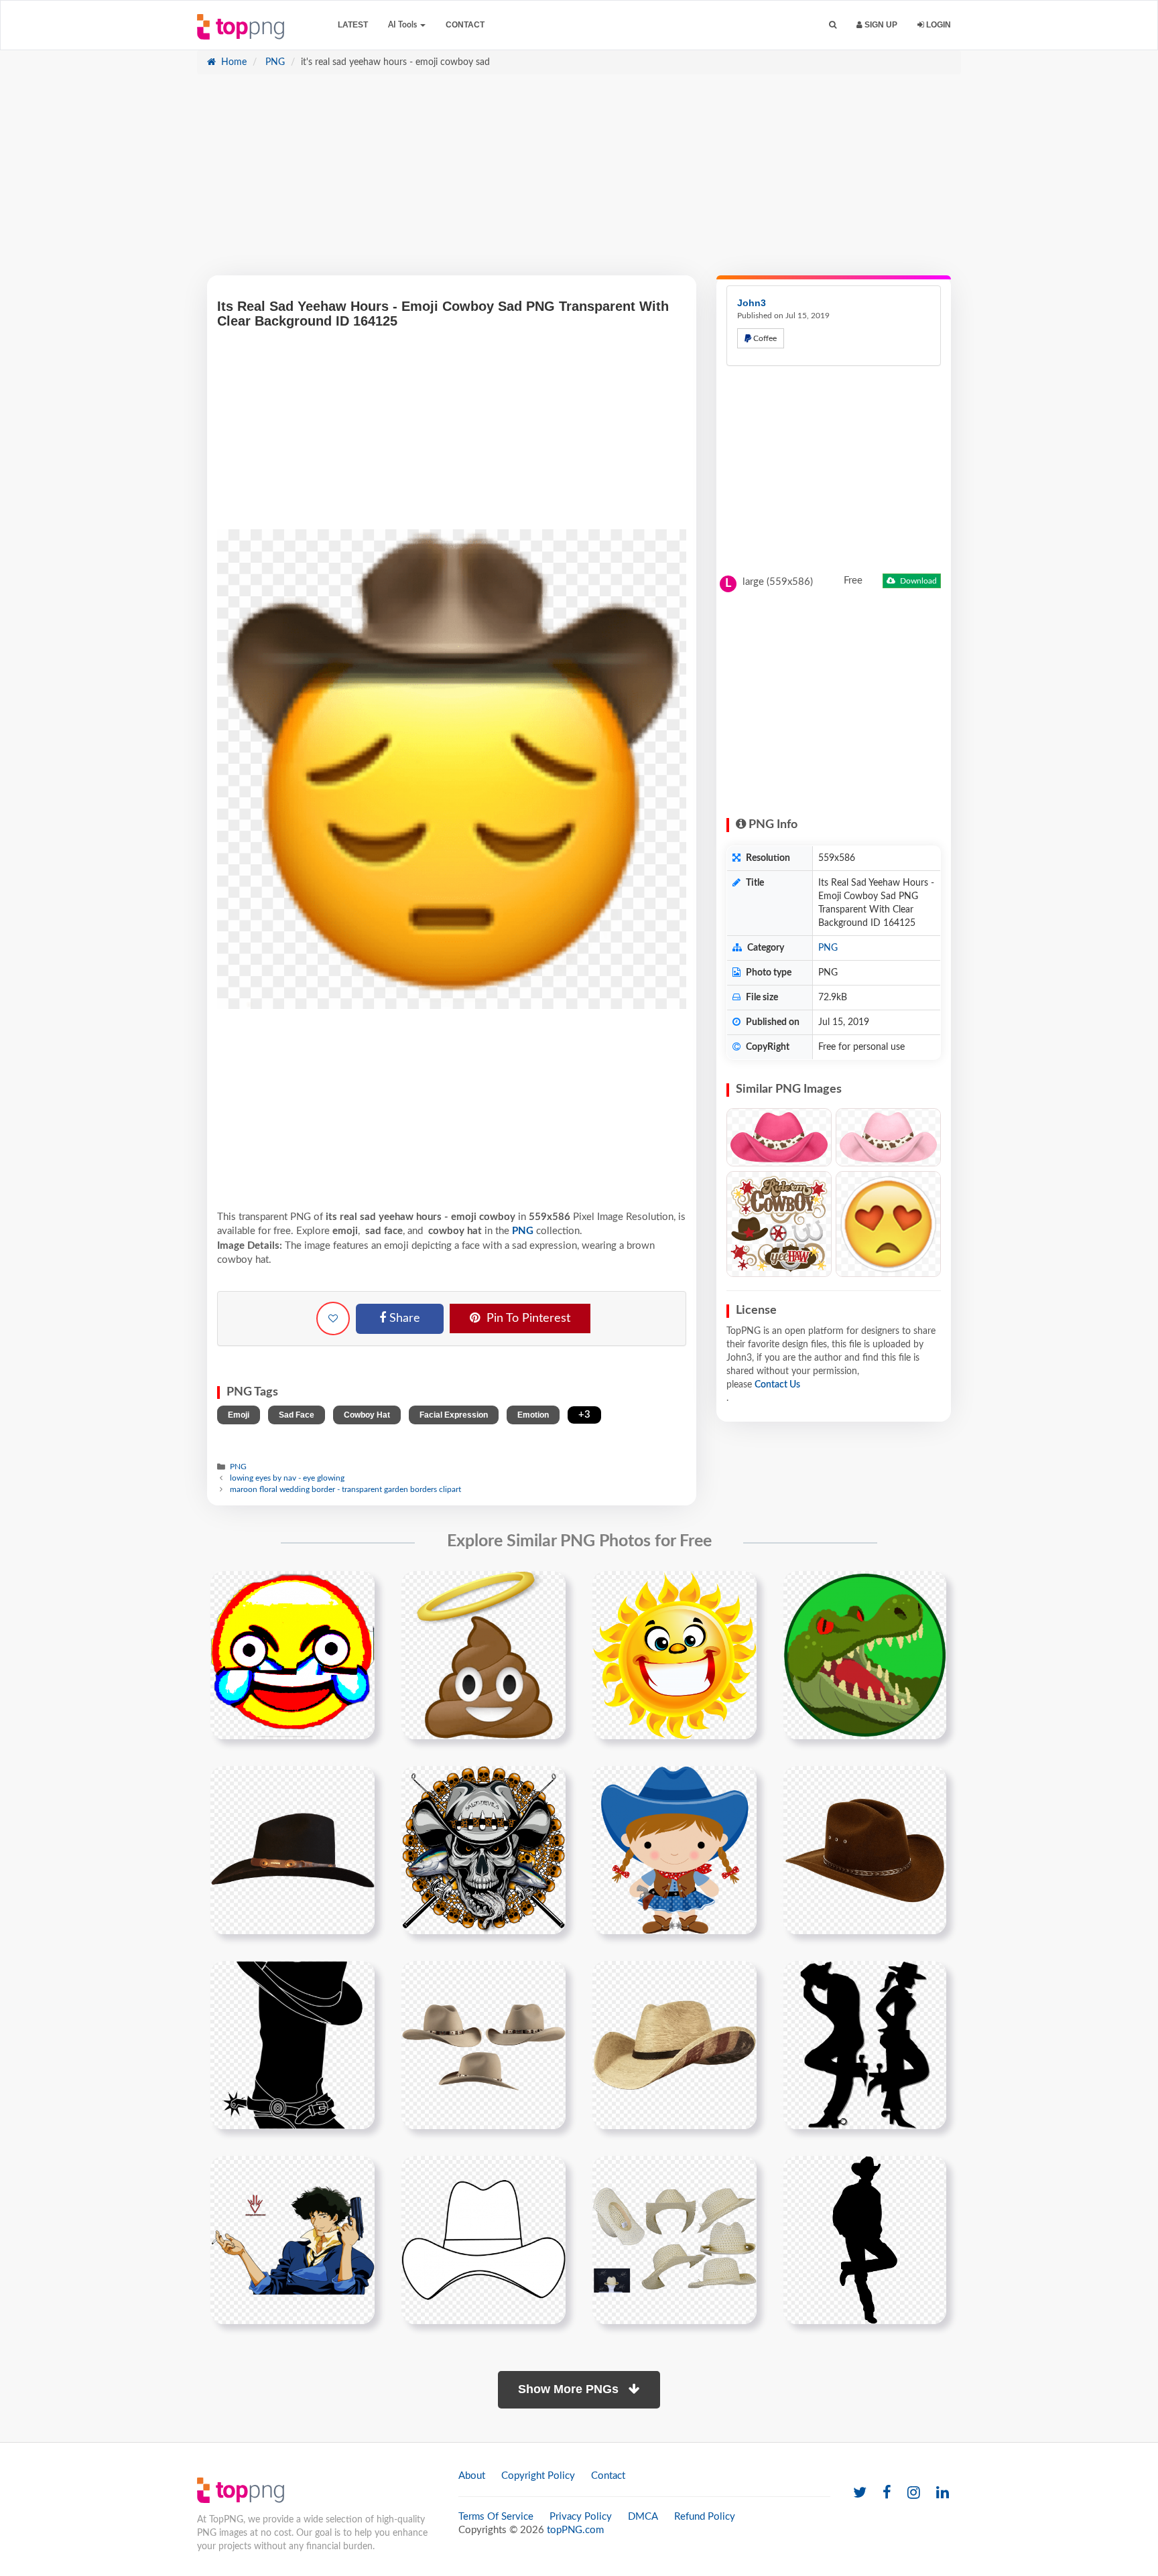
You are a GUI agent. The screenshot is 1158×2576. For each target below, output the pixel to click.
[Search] (833, 25)
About (472, 2476)
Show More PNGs (570, 2389)
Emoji (239, 1415)
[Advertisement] (579, 182)
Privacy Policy (581, 2517)
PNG (274, 62)
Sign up (880, 25)
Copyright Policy (538, 2476)
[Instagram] (914, 2493)
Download (917, 581)
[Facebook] (887, 2493)
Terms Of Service (496, 2517)
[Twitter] (860, 2493)
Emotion (533, 1415)
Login (938, 25)
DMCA (643, 2517)
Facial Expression (454, 1415)
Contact (465, 25)
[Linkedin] (943, 2493)
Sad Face (297, 1415)
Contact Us (777, 1385)
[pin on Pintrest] (357, 1589)
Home (233, 62)
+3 (584, 1415)
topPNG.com (575, 2530)
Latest (353, 25)
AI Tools (403, 25)
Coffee (764, 338)
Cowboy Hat (367, 1415)
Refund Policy (705, 2517)
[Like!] (333, 1318)
